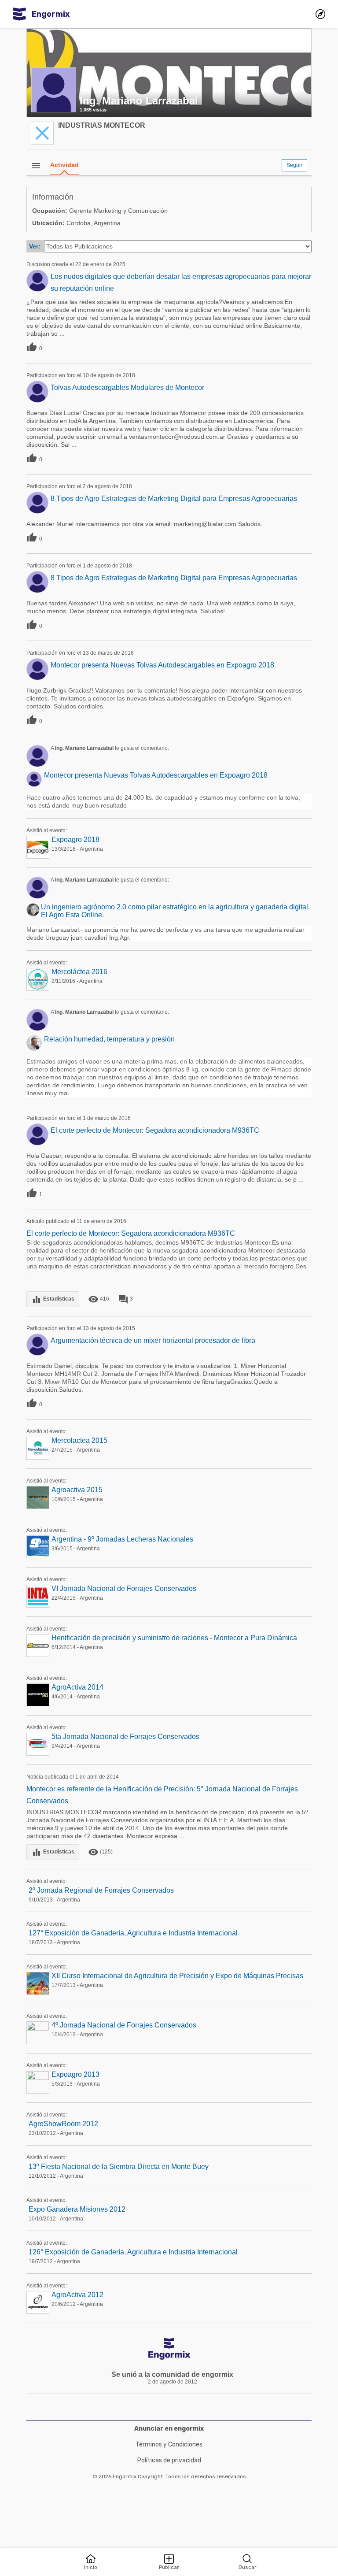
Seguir (294, 165)
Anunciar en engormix (169, 2429)
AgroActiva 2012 (77, 2295)
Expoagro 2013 (75, 2074)
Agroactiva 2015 (77, 1490)
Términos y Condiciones (169, 2444)
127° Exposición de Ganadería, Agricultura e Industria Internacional (133, 1933)
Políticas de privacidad (169, 2460)
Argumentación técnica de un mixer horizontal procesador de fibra (153, 1340)
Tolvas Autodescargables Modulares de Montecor (127, 387)
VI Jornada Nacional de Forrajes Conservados (124, 1588)
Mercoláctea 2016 (79, 972)
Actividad (64, 165)
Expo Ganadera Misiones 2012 (77, 2209)
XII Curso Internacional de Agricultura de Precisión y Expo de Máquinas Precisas (177, 1976)
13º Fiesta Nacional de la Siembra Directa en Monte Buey (119, 2166)
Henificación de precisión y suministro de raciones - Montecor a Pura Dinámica (174, 1638)
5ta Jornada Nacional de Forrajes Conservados (125, 1736)
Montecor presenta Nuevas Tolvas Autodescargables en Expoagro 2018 (162, 665)
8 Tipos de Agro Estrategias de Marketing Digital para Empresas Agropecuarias (174, 499)
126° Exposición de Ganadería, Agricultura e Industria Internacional (133, 2252)
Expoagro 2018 (75, 840)
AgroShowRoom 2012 (63, 2124)
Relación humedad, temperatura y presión (109, 1039)
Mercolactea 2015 (79, 1440)
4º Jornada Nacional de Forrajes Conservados (124, 2025)
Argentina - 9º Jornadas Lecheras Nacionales (122, 1539)
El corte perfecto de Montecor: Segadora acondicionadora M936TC (155, 1130)
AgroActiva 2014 (77, 1687)
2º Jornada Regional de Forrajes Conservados (101, 1890)
